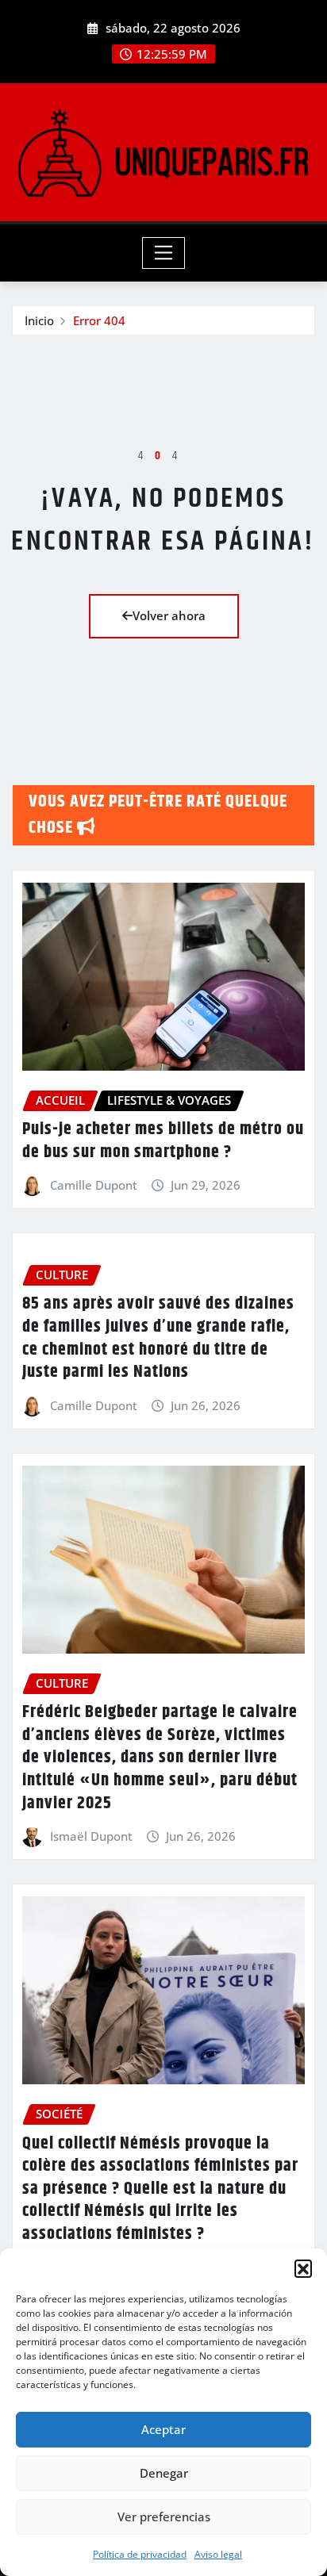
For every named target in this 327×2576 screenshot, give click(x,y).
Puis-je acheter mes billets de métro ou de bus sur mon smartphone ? (163, 1141)
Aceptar (163, 2429)
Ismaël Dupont (91, 1836)
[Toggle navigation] (164, 253)
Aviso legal (218, 2554)
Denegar (164, 2473)
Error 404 (99, 320)
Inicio (39, 320)
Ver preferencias (164, 2517)
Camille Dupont (94, 1185)
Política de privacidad (140, 2554)
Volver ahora (169, 615)
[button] (303, 2268)
